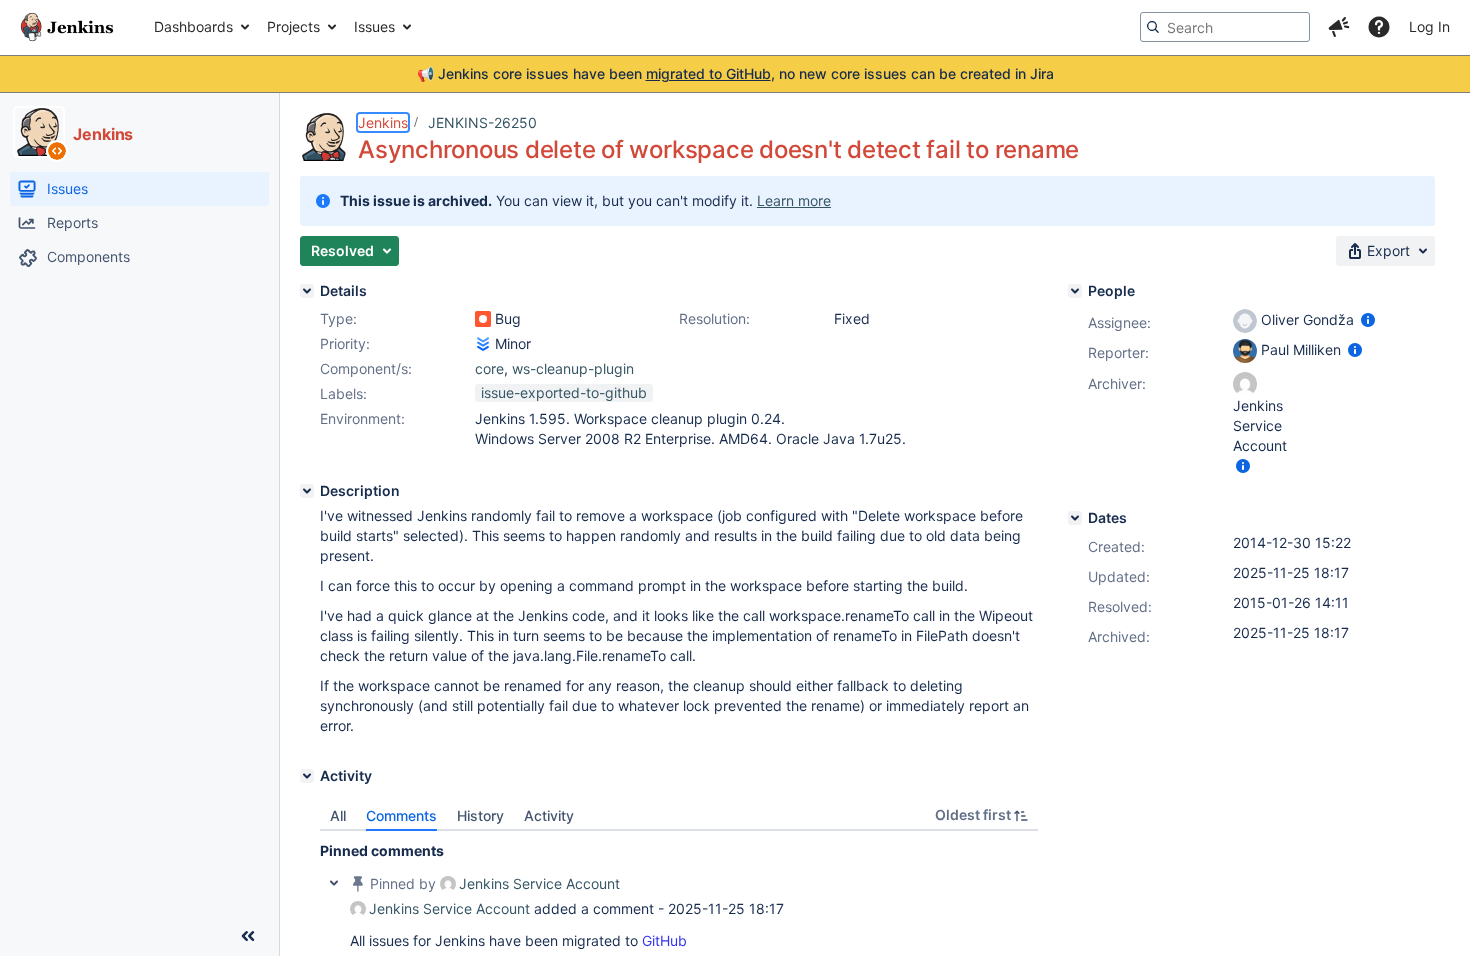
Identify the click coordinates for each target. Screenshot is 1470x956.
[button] (1339, 27)
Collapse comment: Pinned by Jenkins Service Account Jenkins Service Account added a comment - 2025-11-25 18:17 (334, 883)
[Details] (307, 291)
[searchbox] (1225, 27)
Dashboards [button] (193, 26)
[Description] (307, 491)
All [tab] (338, 815)
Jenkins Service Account (539, 883)
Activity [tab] (549, 815)
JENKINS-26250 (482, 122)
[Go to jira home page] (67, 27)
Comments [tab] (401, 815)
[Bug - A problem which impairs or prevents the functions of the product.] (483, 319)
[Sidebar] (248, 936)
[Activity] (307, 776)
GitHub (664, 940)
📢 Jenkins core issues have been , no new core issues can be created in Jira (735, 73)
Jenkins (383, 122)
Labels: (343, 393)
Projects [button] (293, 26)
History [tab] (480, 815)
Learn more (794, 200)
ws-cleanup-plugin (573, 368)
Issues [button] (374, 26)
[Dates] (1075, 518)
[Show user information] (1368, 319)
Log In (1429, 26)
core (489, 368)
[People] (1075, 291)
